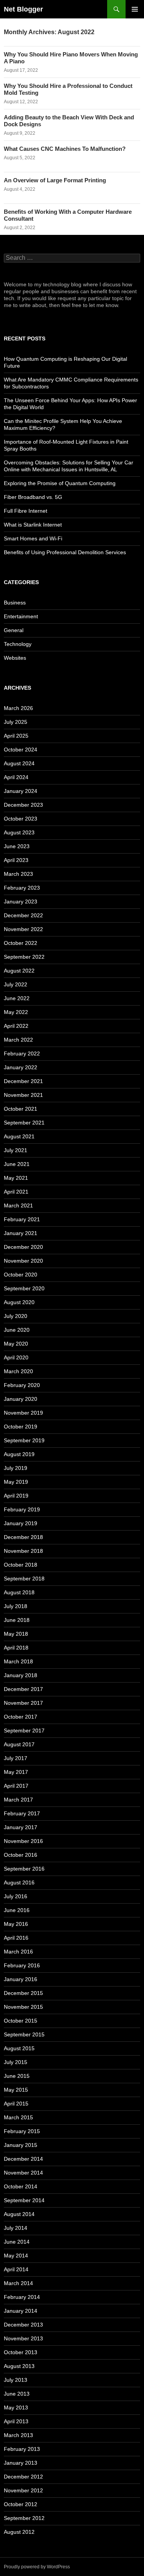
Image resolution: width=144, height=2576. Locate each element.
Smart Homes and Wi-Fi (33, 538)
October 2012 (21, 2504)
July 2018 (16, 1606)
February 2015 (22, 2131)
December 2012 (23, 2477)
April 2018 (16, 1648)
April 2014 (16, 2269)
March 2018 (18, 1661)
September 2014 (24, 2200)
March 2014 (18, 2283)
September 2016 (24, 1869)
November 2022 (23, 929)
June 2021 (17, 1164)
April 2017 (16, 1786)
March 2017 (18, 1800)
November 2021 (23, 1095)
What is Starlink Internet (33, 525)
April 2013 (16, 2421)
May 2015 (16, 2090)
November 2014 (23, 2173)
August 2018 (19, 1592)
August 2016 (19, 1882)
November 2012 (23, 2490)
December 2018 (23, 1537)
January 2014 (21, 2311)
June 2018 (17, 1620)
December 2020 (23, 1247)
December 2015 (23, 1993)
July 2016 (16, 1896)
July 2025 (16, 722)
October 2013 (21, 2352)
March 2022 (18, 1040)
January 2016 (21, 1979)
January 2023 (21, 902)
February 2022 (22, 1054)
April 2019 (16, 1496)
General (14, 630)
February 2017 (22, 1813)
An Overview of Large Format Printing (55, 180)
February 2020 (22, 1385)
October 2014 (21, 2186)
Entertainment (21, 616)
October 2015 (21, 2021)
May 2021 (16, 1178)
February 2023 (22, 888)
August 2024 (19, 763)
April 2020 (16, 1357)
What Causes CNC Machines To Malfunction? (65, 149)
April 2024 (16, 777)
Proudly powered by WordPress (37, 2567)
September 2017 (24, 1731)
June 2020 (17, 1330)
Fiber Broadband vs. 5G (33, 497)
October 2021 (21, 1109)
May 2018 (16, 1634)
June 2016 (17, 1910)
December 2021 (23, 1081)
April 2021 (16, 1192)
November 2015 (23, 2007)
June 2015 (17, 2076)
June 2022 (17, 998)
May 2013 (16, 2408)
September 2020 (24, 1288)
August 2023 (19, 832)
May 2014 (16, 2256)
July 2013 (16, 2380)
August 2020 (19, 1302)
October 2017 (21, 1717)
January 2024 (21, 791)
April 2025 (16, 736)
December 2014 (23, 2159)
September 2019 (24, 1440)
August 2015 (19, 2048)
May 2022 (16, 1012)
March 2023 (18, 874)
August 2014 (19, 2214)
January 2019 (21, 1523)
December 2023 (23, 805)
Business (15, 603)
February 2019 (22, 1509)
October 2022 (21, 943)
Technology (18, 644)
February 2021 (22, 1219)
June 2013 (17, 2394)
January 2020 (21, 1399)
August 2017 (19, 1744)
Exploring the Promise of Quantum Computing (60, 483)
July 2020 (16, 1316)
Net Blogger (23, 9)
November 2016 (23, 1841)
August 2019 (19, 1454)
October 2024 (21, 750)
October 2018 (21, 1565)
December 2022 (23, 915)
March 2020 (18, 1371)
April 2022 (16, 1026)
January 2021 (21, 1233)
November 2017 (23, 1703)
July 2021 (16, 1150)
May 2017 (16, 1772)
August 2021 (19, 1136)
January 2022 (21, 1067)
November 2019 (23, 1413)
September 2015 (24, 2034)
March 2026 (18, 708)
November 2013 (23, 2338)
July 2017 (16, 1758)
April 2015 (16, 2104)
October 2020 (21, 1275)
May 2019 (16, 1482)
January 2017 (21, 1827)
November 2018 (23, 1551)
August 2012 (19, 2532)
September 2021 (24, 1123)
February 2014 (22, 2297)
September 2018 (24, 1579)
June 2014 (17, 2242)
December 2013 (23, 2325)
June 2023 (17, 846)
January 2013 (21, 2463)
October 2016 (21, 1855)
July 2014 (16, 2228)
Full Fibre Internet (26, 511)
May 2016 (16, 1924)
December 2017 (23, 1689)
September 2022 (24, 957)
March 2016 (18, 1952)
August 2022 (19, 971)
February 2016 (22, 1965)
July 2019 (16, 1468)
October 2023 (21, 819)
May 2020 (16, 1344)
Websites (15, 658)
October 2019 (21, 1427)
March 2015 (18, 2117)
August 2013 (19, 2366)
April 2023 (16, 860)
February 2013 (22, 2449)
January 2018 (21, 1675)
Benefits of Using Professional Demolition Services (65, 552)
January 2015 (21, 2145)
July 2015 (16, 2062)
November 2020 (23, 1261)
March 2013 (18, 2435)
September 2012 (24, 2518)
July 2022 (16, 984)
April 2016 (16, 1938)
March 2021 (18, 1205)
